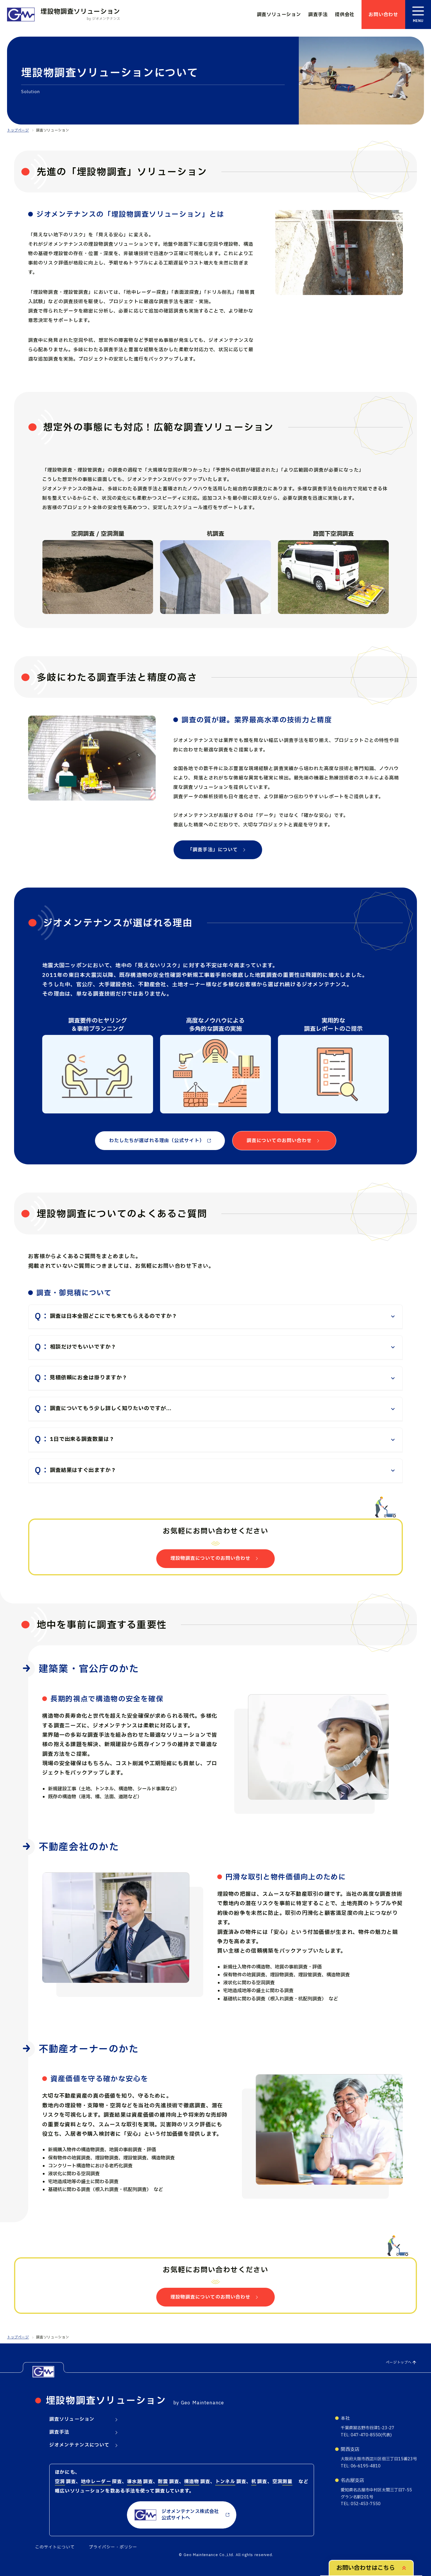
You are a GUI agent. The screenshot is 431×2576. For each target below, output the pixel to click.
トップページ (18, 130)
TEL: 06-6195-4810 (361, 2466)
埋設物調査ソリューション (106, 2401)
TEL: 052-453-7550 (361, 2504)
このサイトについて (55, 2547)
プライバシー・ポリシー (113, 2547)
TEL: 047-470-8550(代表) (366, 2435)
